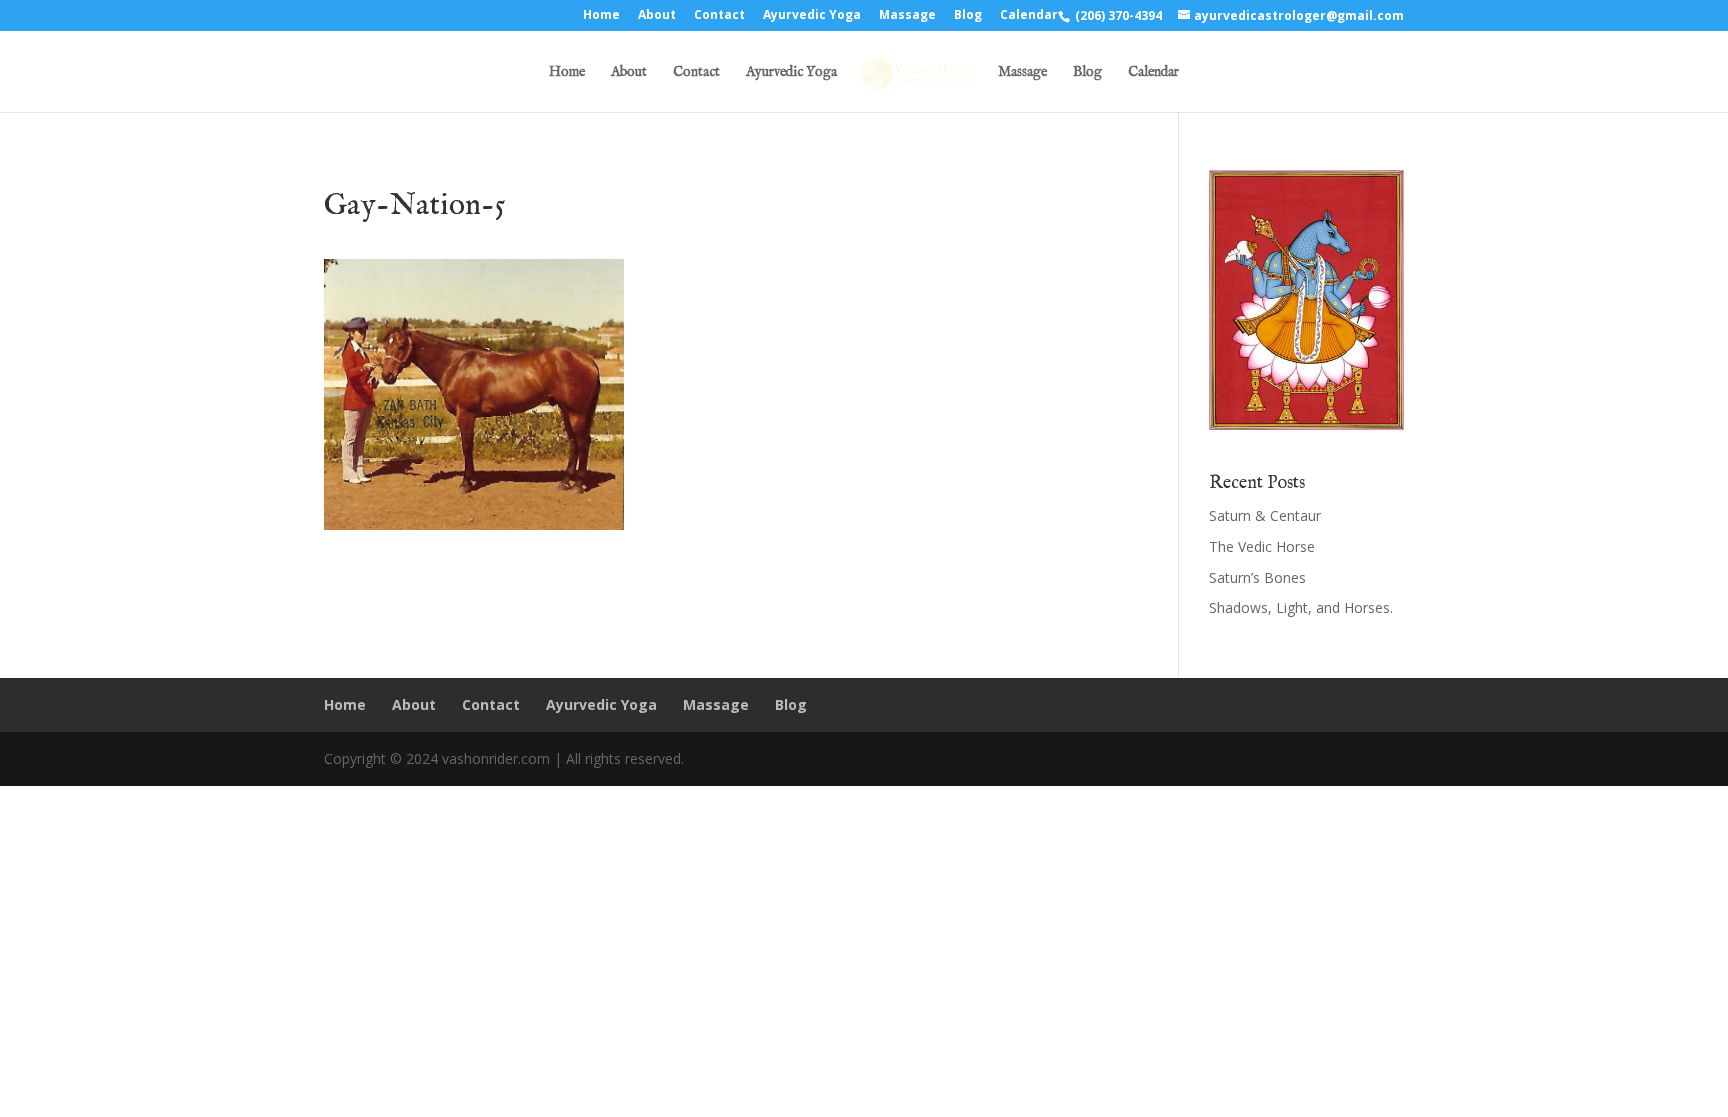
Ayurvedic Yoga (812, 16)
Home (601, 16)
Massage (907, 16)
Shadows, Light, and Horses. (1301, 607)
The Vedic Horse (1262, 546)
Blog (968, 16)
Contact (719, 16)
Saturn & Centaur (1265, 515)
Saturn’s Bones (1257, 577)
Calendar (1029, 16)
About (657, 16)
